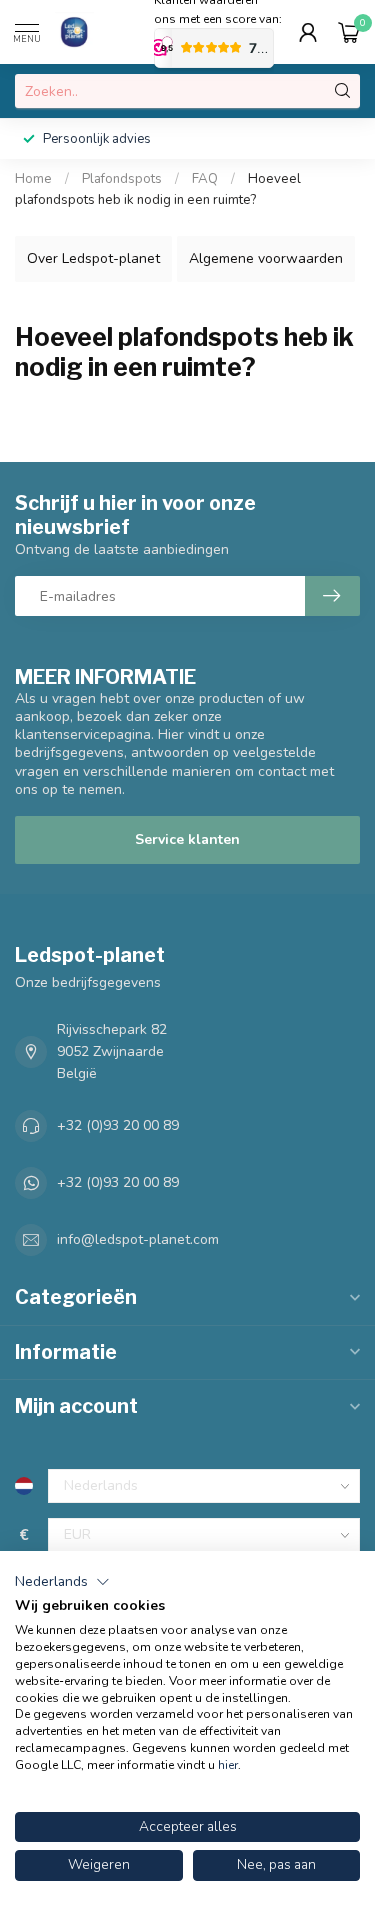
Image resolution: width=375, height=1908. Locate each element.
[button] (62, 1582)
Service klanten (187, 839)
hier (228, 1765)
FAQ (205, 179)
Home (33, 179)
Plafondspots (122, 179)
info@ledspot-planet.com (138, 1239)
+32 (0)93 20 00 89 (118, 1125)
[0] (349, 32)
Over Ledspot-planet (93, 258)
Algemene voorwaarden (266, 258)
